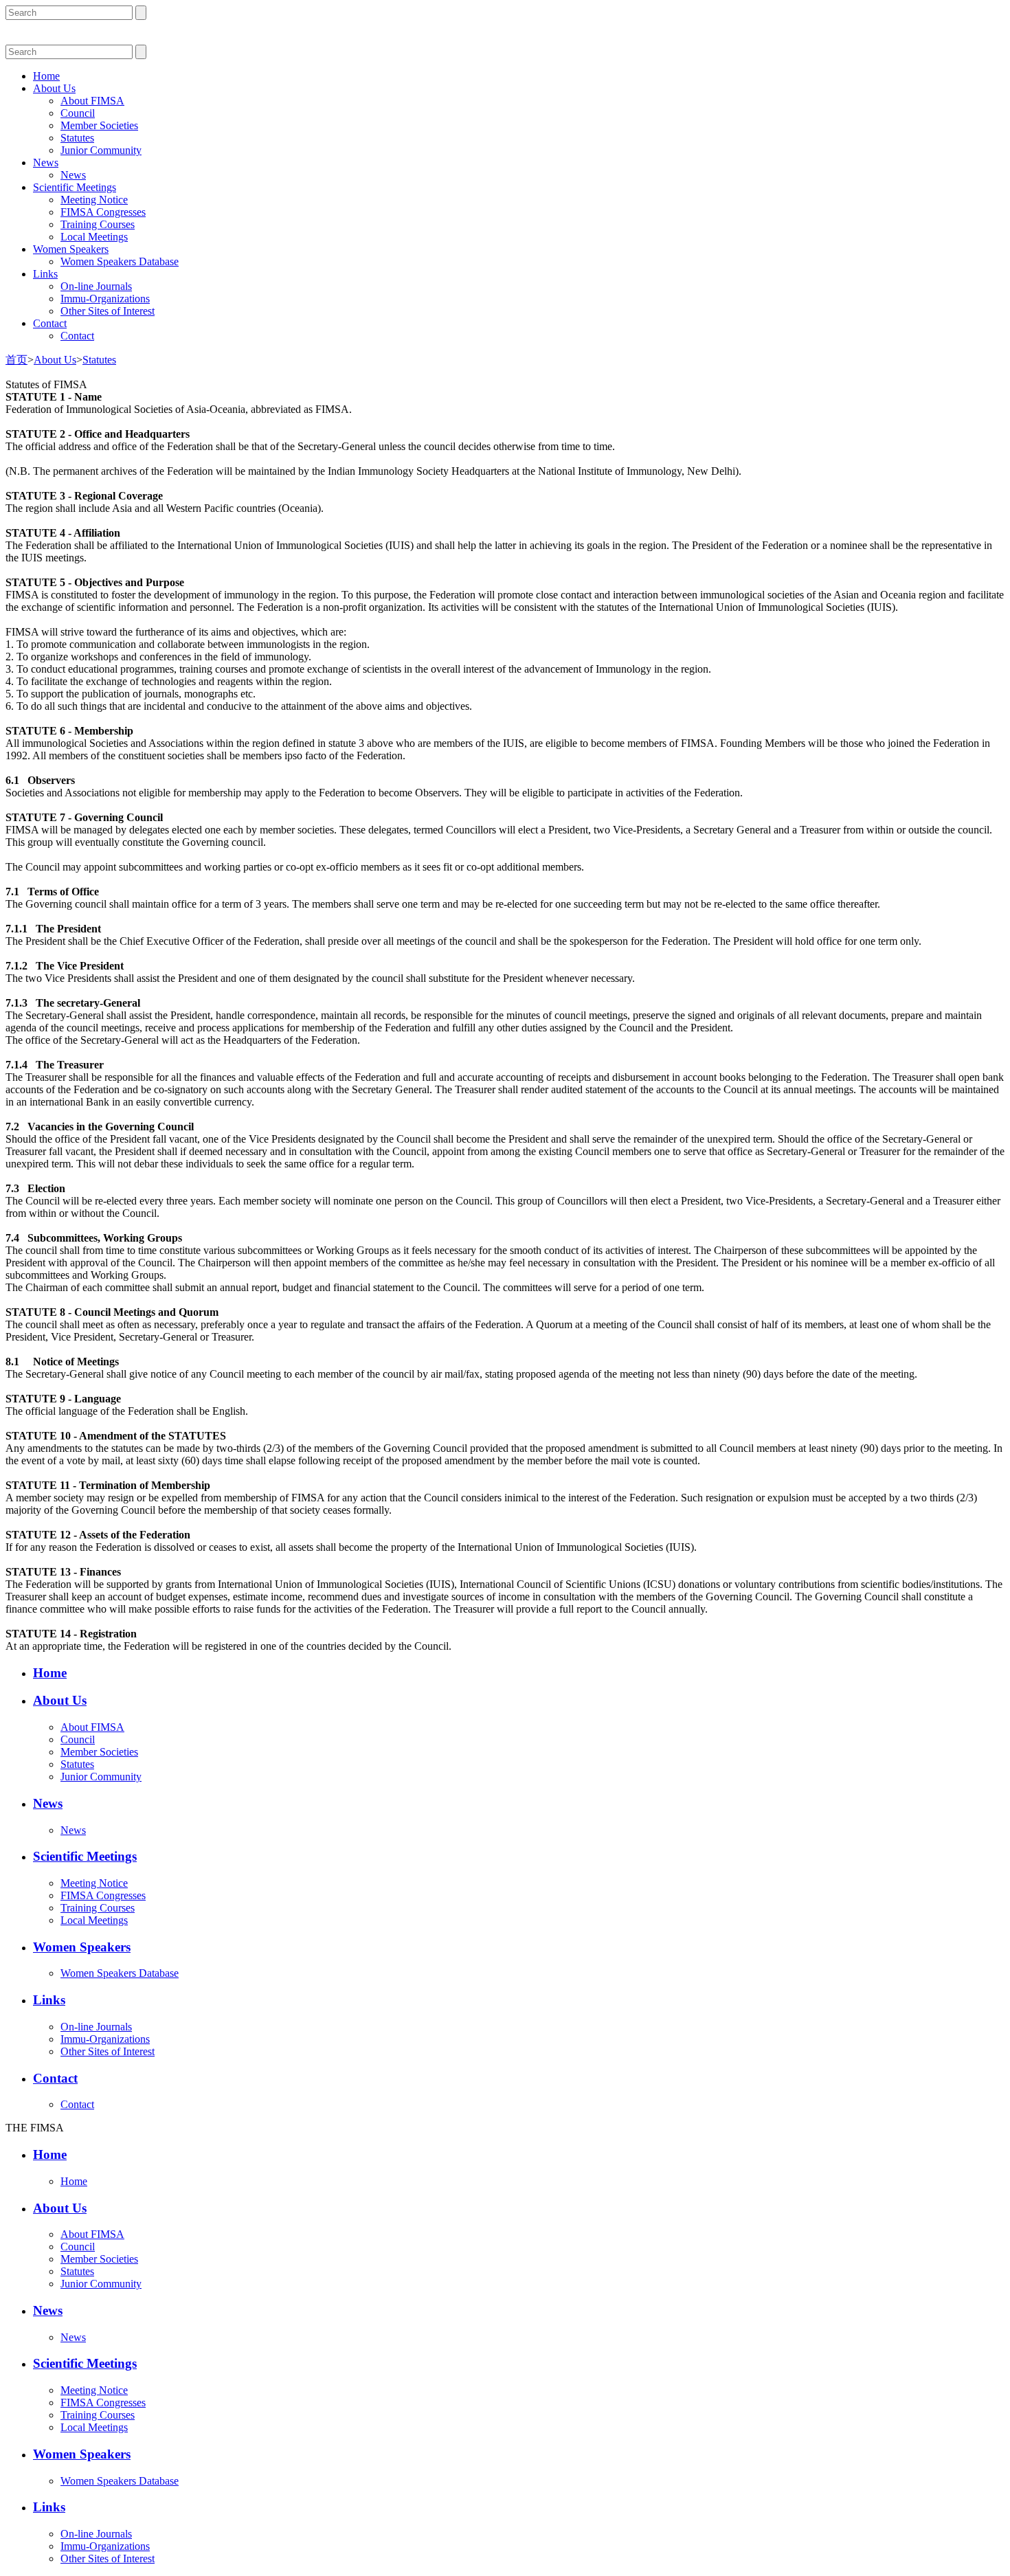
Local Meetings (94, 237)
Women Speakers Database (120, 261)
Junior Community (101, 150)
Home (46, 76)
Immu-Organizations (105, 299)
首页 (16, 360)
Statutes (77, 138)
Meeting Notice (94, 200)
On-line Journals (96, 286)
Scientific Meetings (75, 187)
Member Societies (99, 125)
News (46, 163)
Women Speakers (71, 249)
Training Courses (98, 224)
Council (78, 113)
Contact (50, 323)
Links (45, 274)
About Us (54, 88)
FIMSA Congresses (103, 212)
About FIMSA (92, 101)
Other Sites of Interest (108, 311)
